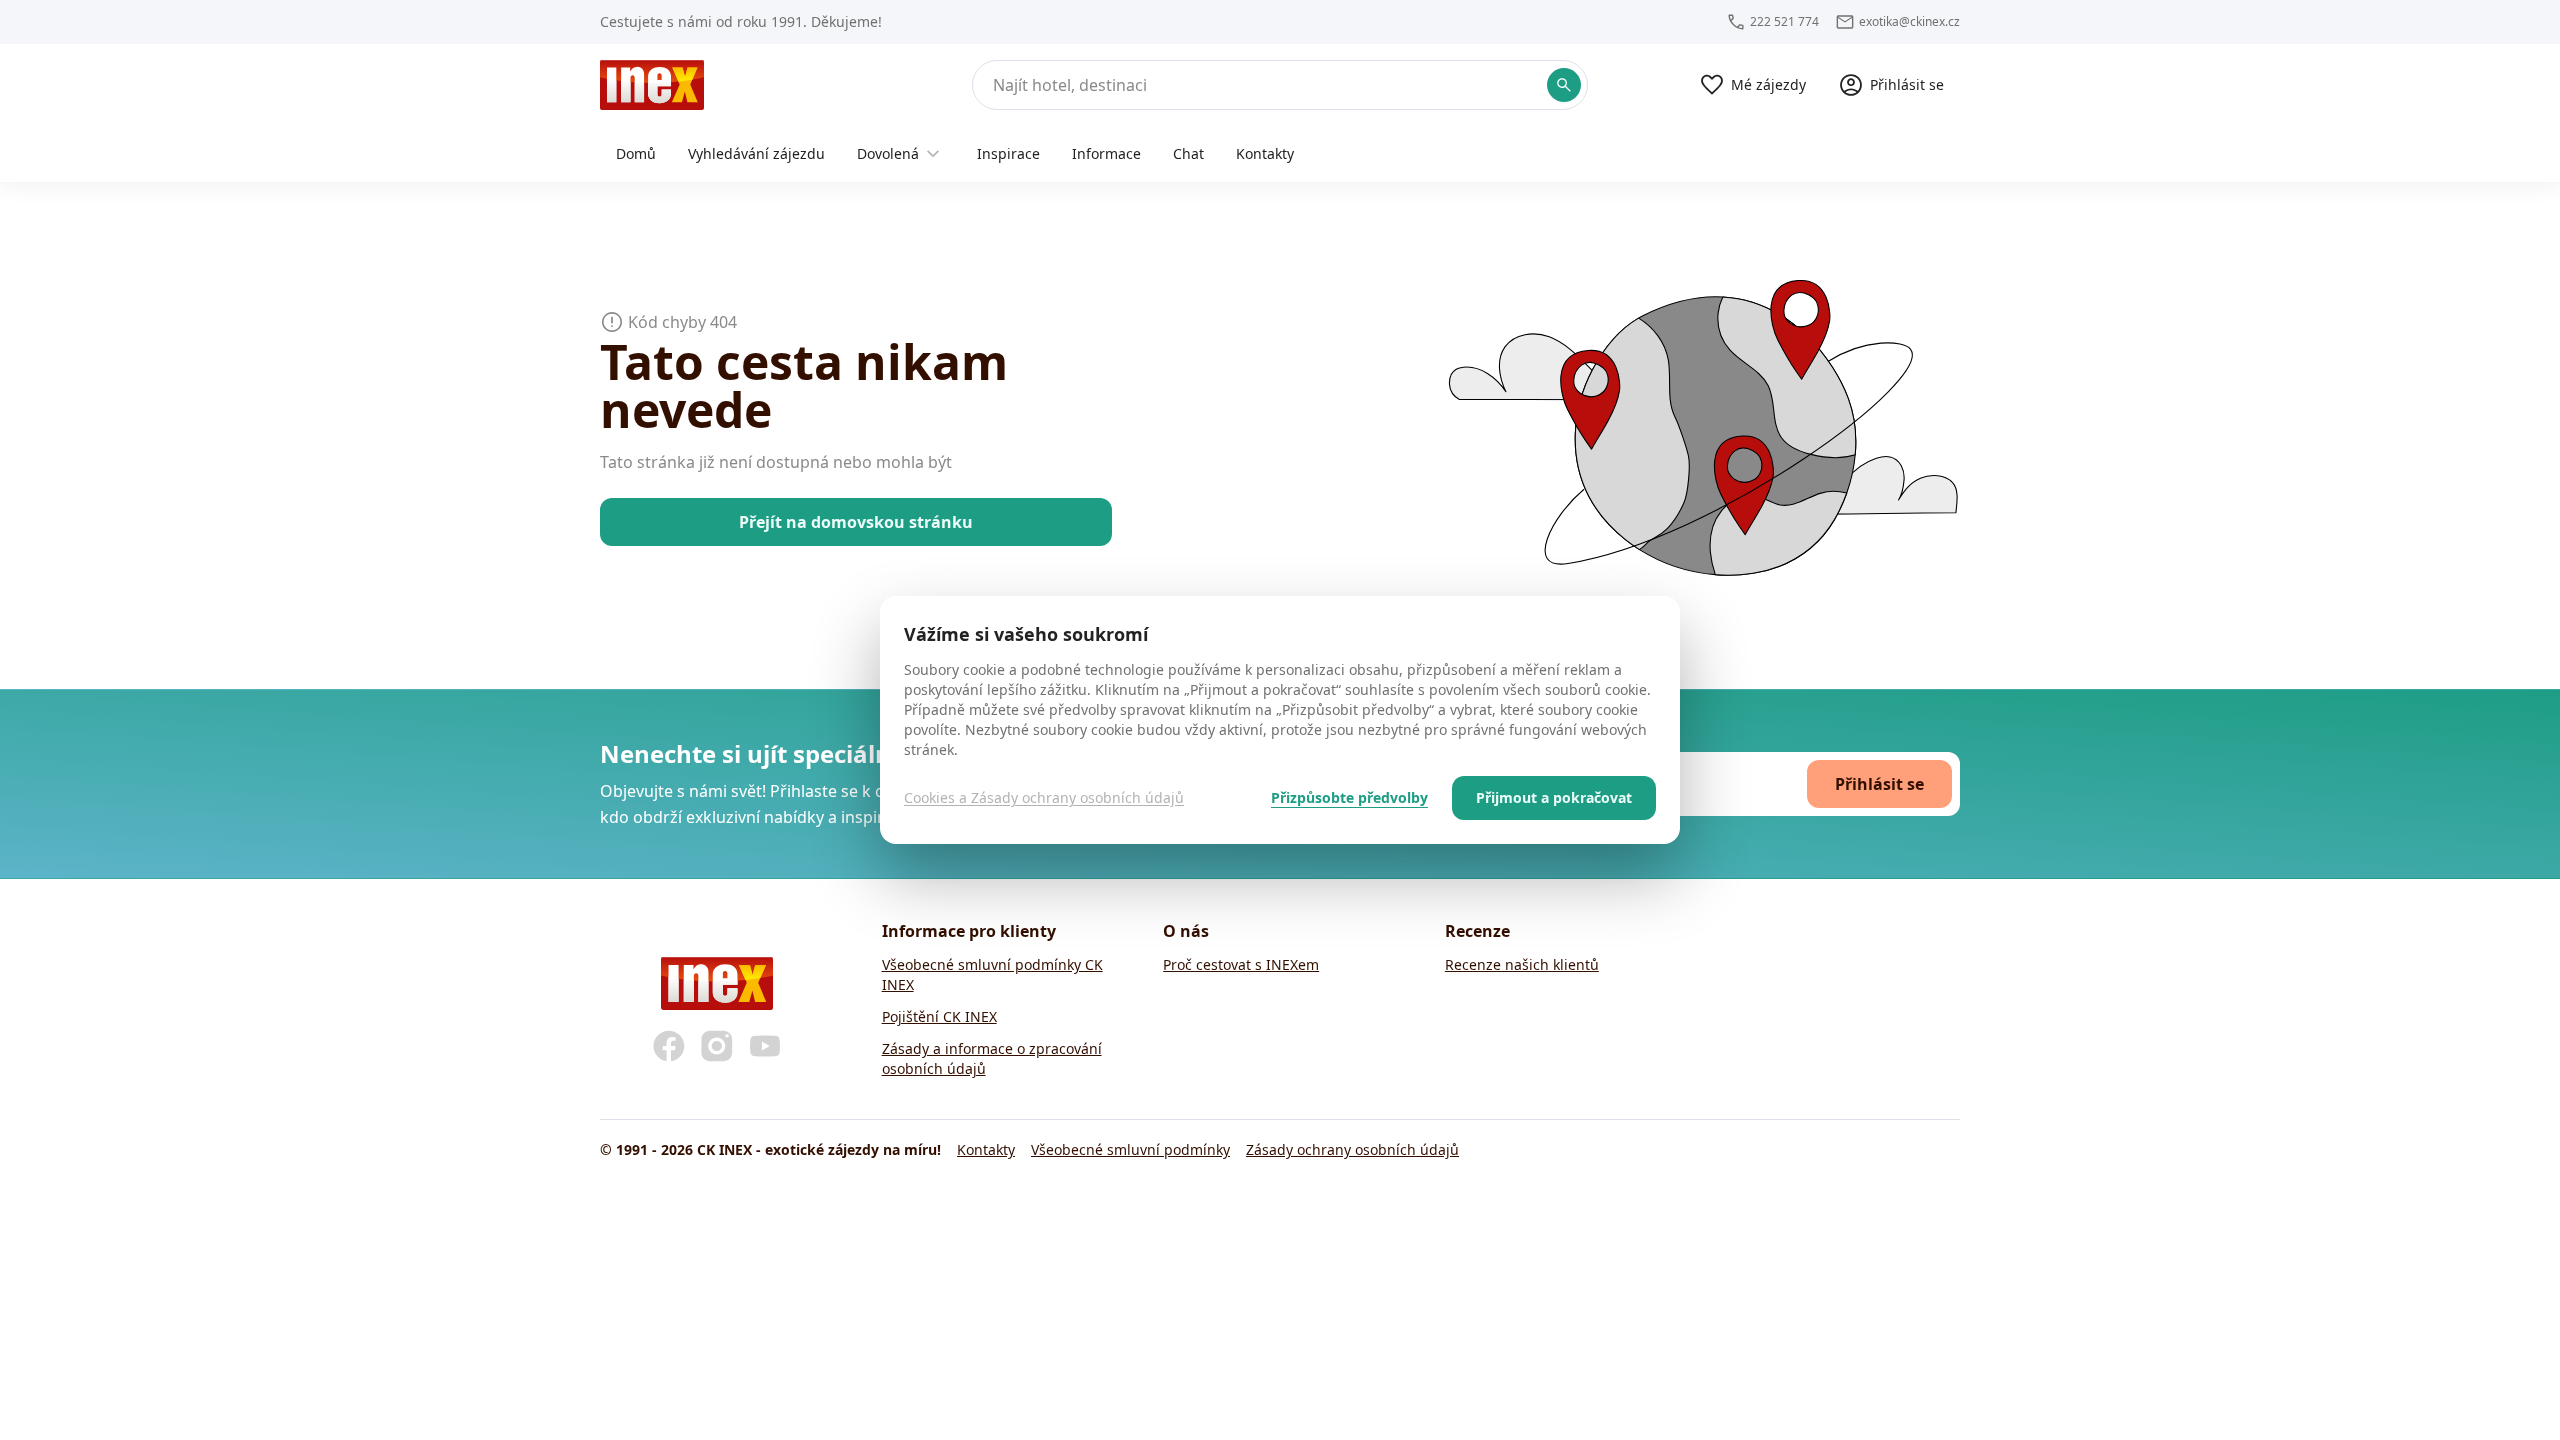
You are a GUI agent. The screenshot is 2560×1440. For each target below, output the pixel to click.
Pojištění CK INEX (939, 1016)
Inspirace (1008, 153)
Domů (636, 153)
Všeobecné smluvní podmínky (1130, 1149)
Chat (1188, 153)
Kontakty (1265, 153)
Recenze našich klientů (1522, 964)
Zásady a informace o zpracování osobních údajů (992, 1058)
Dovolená (888, 153)
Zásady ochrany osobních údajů (1352, 1149)
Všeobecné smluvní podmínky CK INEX (992, 974)
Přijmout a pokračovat (1554, 797)
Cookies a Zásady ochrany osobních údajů (1044, 797)
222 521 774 (1784, 22)
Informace (1106, 153)
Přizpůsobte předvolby (1349, 797)
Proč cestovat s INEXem (1241, 964)
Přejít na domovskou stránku (856, 522)
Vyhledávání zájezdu (756, 153)
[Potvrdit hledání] (1564, 85)
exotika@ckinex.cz (1909, 22)
